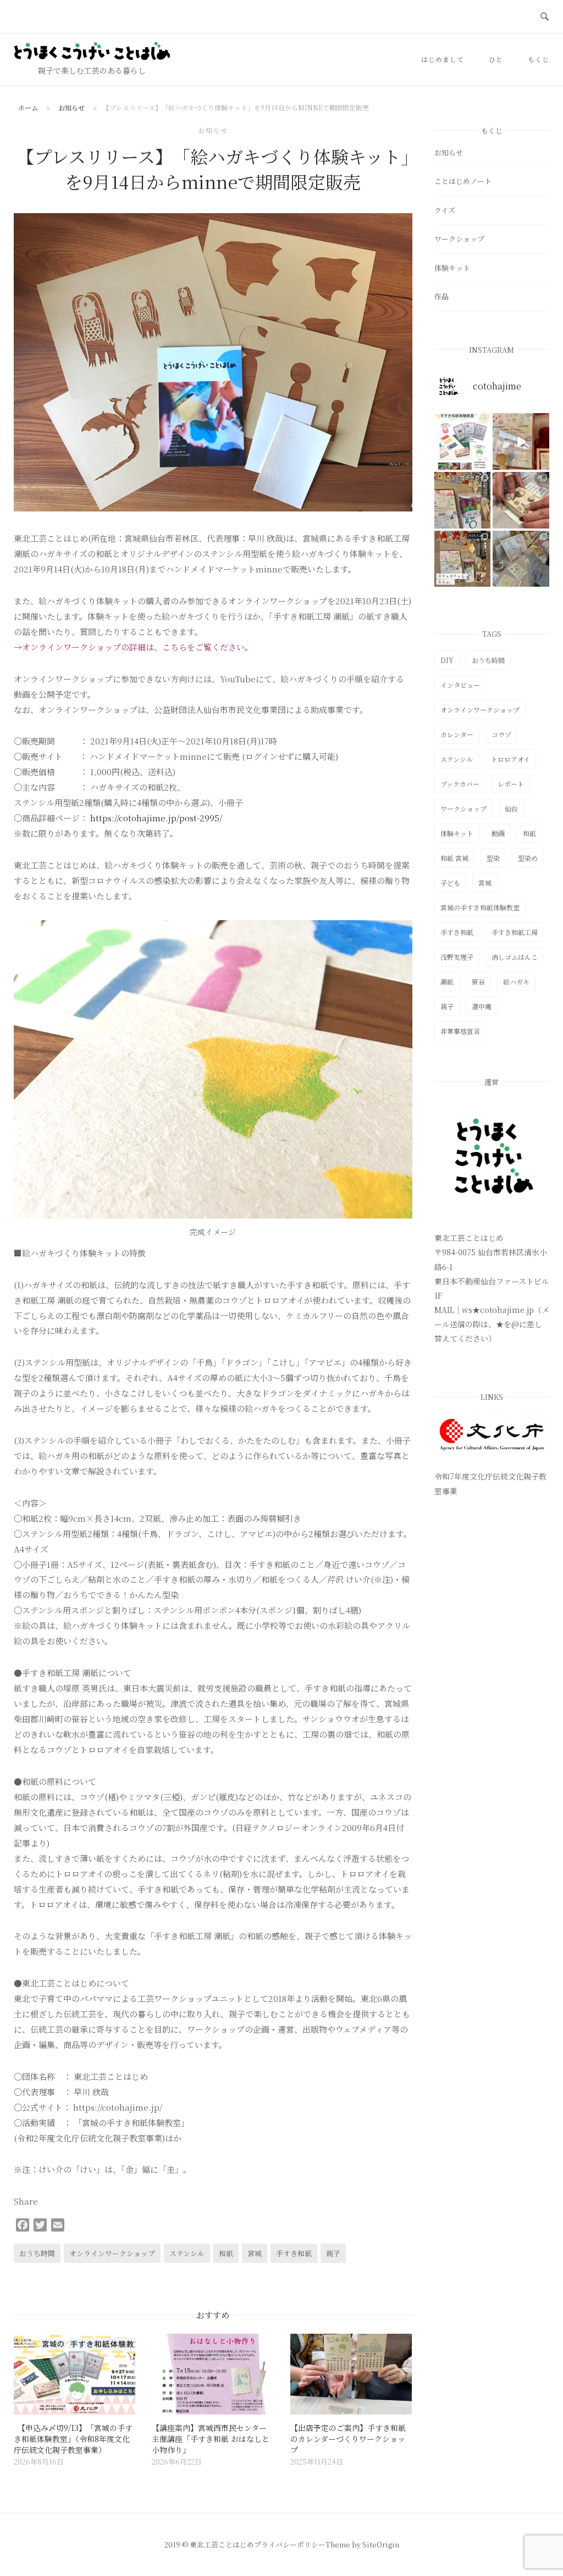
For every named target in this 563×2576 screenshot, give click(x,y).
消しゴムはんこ (515, 957)
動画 (498, 833)
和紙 (226, 2253)
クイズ (445, 210)
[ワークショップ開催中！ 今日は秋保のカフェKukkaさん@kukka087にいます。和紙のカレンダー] (521, 559)
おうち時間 (37, 2253)
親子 (333, 2253)
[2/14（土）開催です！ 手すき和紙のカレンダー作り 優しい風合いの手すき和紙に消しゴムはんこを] (463, 500)
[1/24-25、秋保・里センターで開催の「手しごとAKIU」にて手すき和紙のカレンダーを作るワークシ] (521, 500)
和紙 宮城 (454, 858)
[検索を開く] (545, 17)
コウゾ (501, 734)
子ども (450, 883)
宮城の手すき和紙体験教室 (480, 907)
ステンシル (187, 2253)
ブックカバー (460, 784)
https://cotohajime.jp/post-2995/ (156, 818)
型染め (528, 858)
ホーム (28, 107)
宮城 (255, 2253)
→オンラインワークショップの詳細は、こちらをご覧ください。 (133, 647)
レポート (511, 784)
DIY (447, 660)
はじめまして (443, 59)
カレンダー (457, 734)
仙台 (511, 808)
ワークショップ (459, 239)
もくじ (539, 59)
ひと (496, 59)
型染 (493, 858)
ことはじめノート (463, 181)
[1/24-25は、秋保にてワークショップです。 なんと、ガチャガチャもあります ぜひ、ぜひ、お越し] (463, 559)
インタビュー (460, 685)
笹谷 (478, 981)
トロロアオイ (510, 759)
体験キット (452, 268)
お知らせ (71, 107)
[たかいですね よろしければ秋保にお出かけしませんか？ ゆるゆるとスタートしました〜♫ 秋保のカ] (521, 441)
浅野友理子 (457, 957)
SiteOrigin (381, 2544)
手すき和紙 (294, 2253)
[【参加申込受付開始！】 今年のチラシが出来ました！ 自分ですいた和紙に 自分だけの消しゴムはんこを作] (463, 441)
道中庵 (482, 1006)
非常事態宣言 (460, 1031)
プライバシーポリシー (290, 2544)
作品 (441, 296)
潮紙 (447, 981)
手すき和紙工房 (515, 932)
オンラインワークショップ (112, 2253)
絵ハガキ (516, 981)
